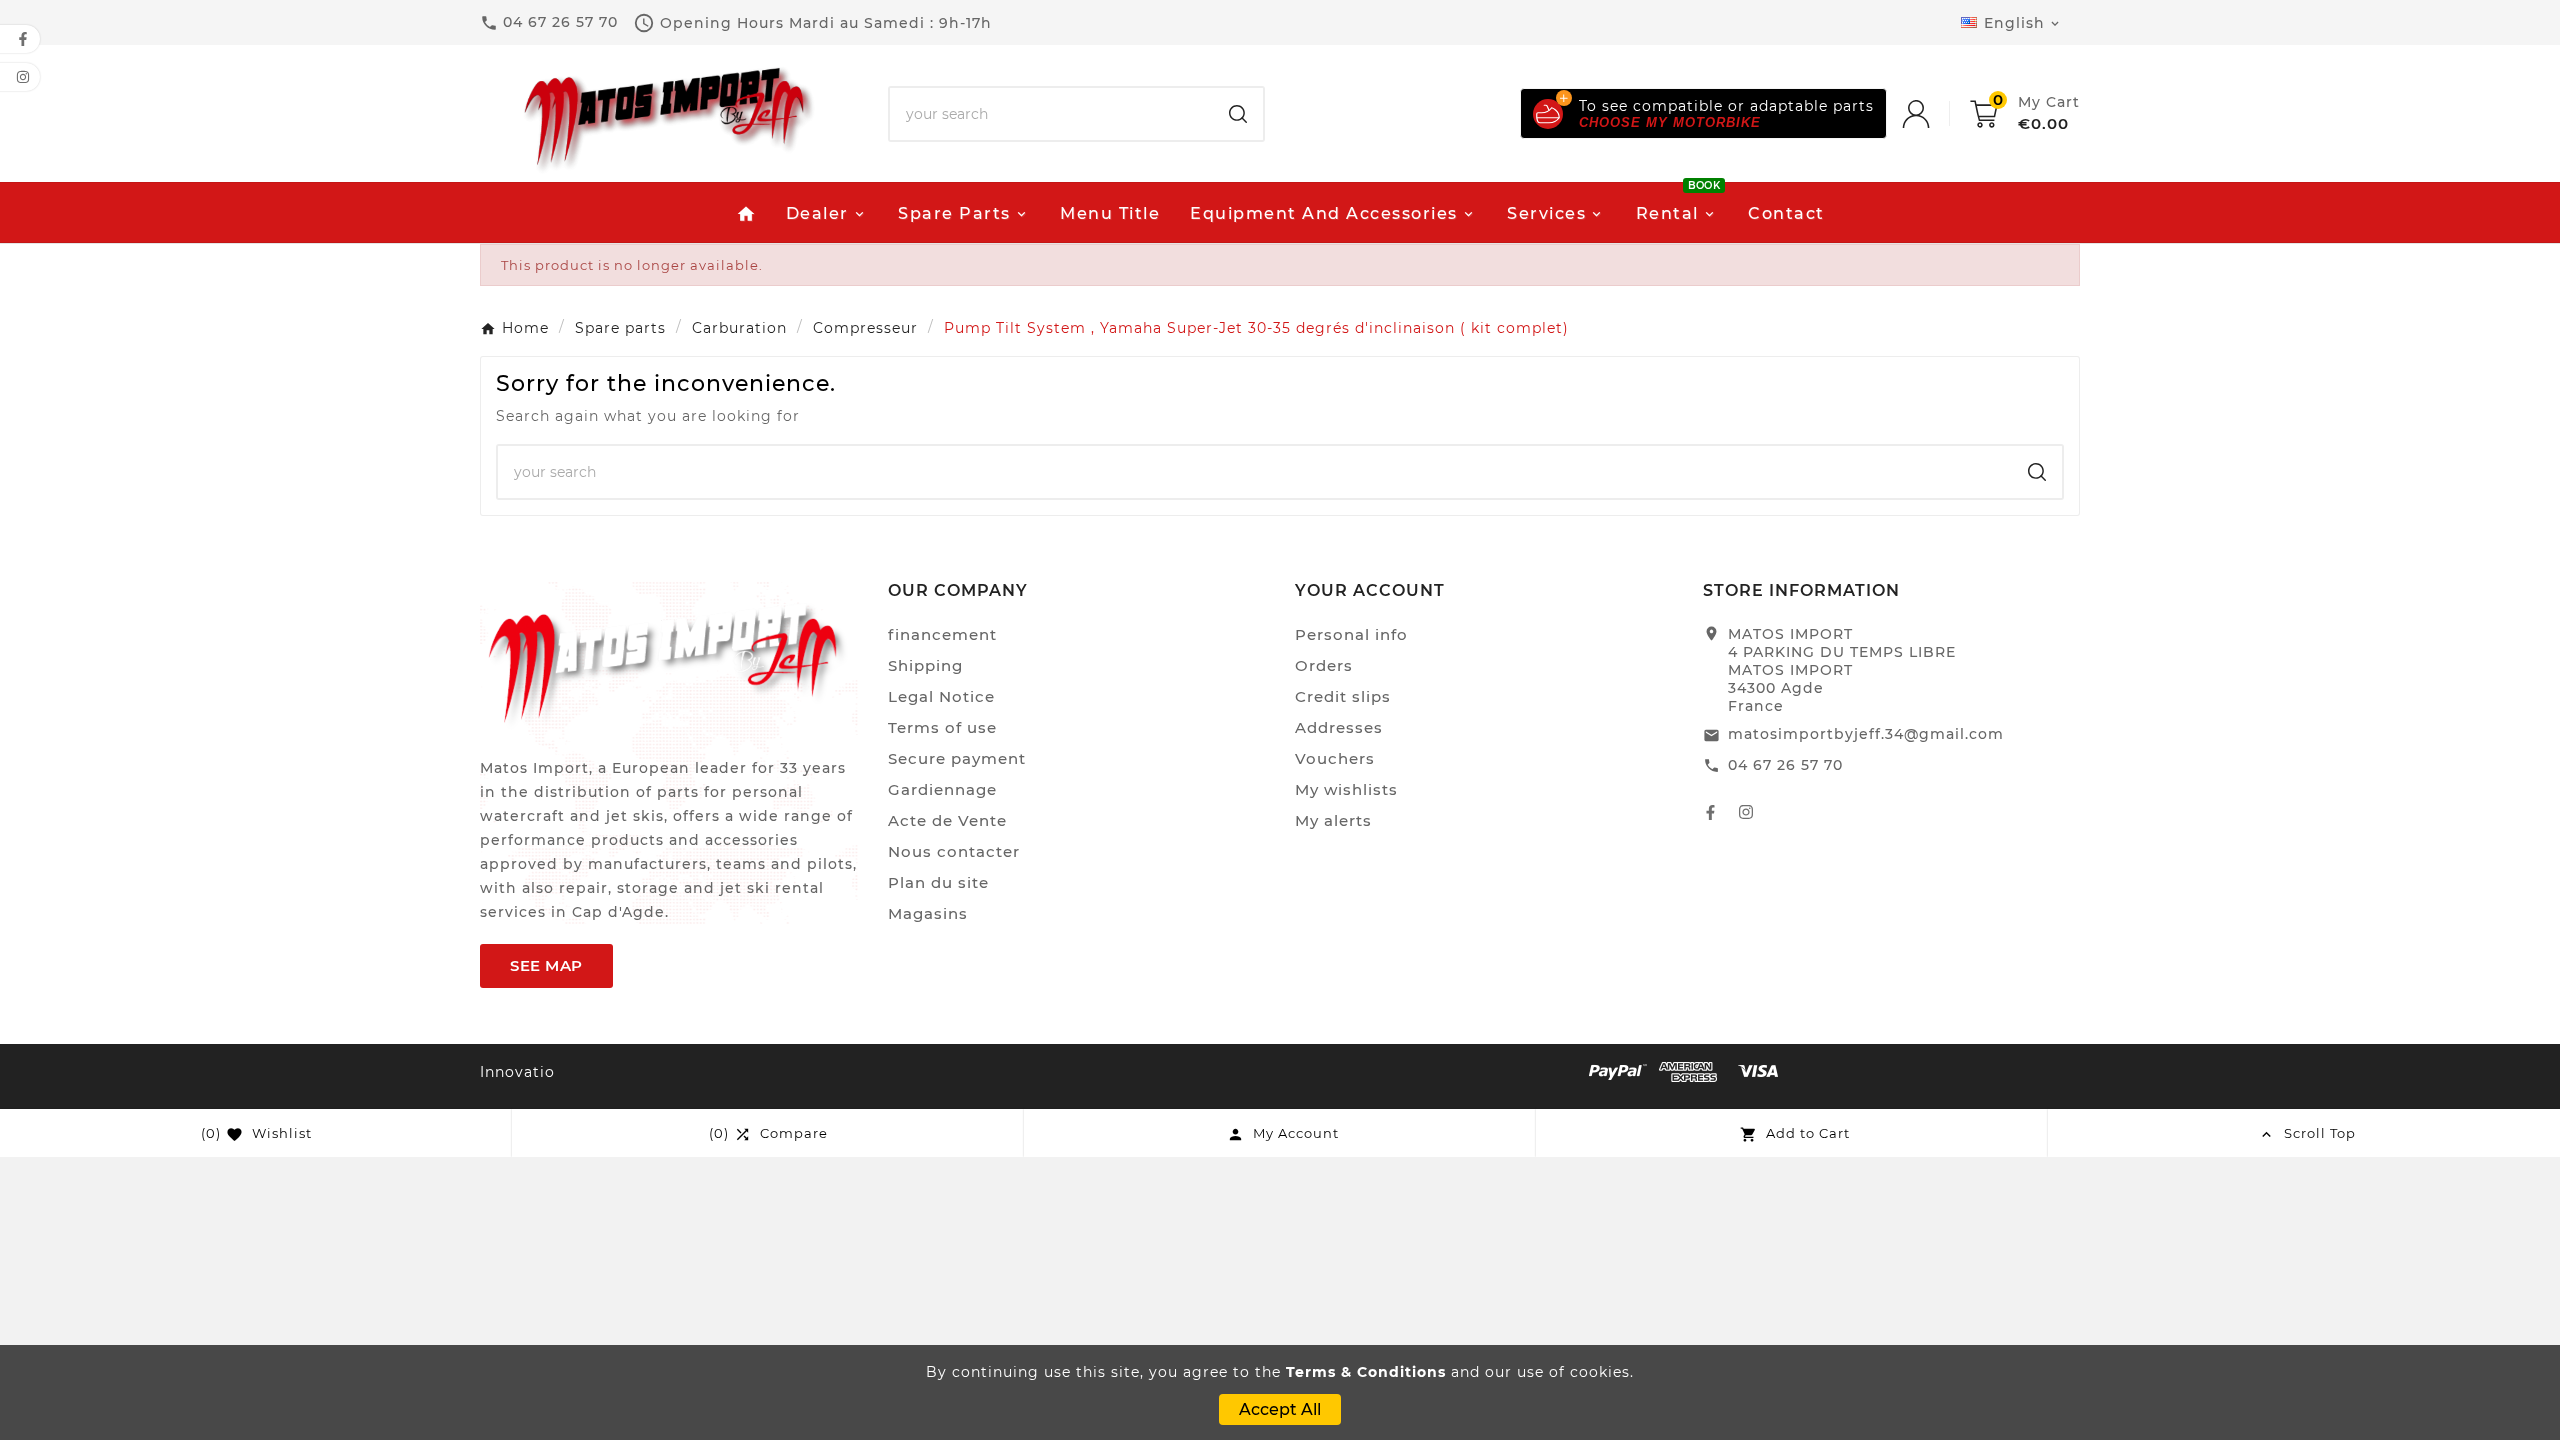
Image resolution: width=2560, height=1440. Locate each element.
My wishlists (1346, 789)
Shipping (925, 665)
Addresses (1339, 727)
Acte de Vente (947, 820)
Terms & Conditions (1366, 1372)
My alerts (1333, 820)
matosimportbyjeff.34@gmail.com (1866, 734)
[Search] (1238, 114)
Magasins (928, 913)
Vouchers (1335, 758)
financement (942, 634)
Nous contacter (954, 851)
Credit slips (1343, 696)
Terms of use (942, 727)
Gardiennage (942, 789)
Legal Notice (941, 696)
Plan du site (938, 882)
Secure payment (957, 758)
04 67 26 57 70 (1785, 765)
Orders (1324, 665)
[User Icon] (1936, 114)
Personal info (1351, 634)
